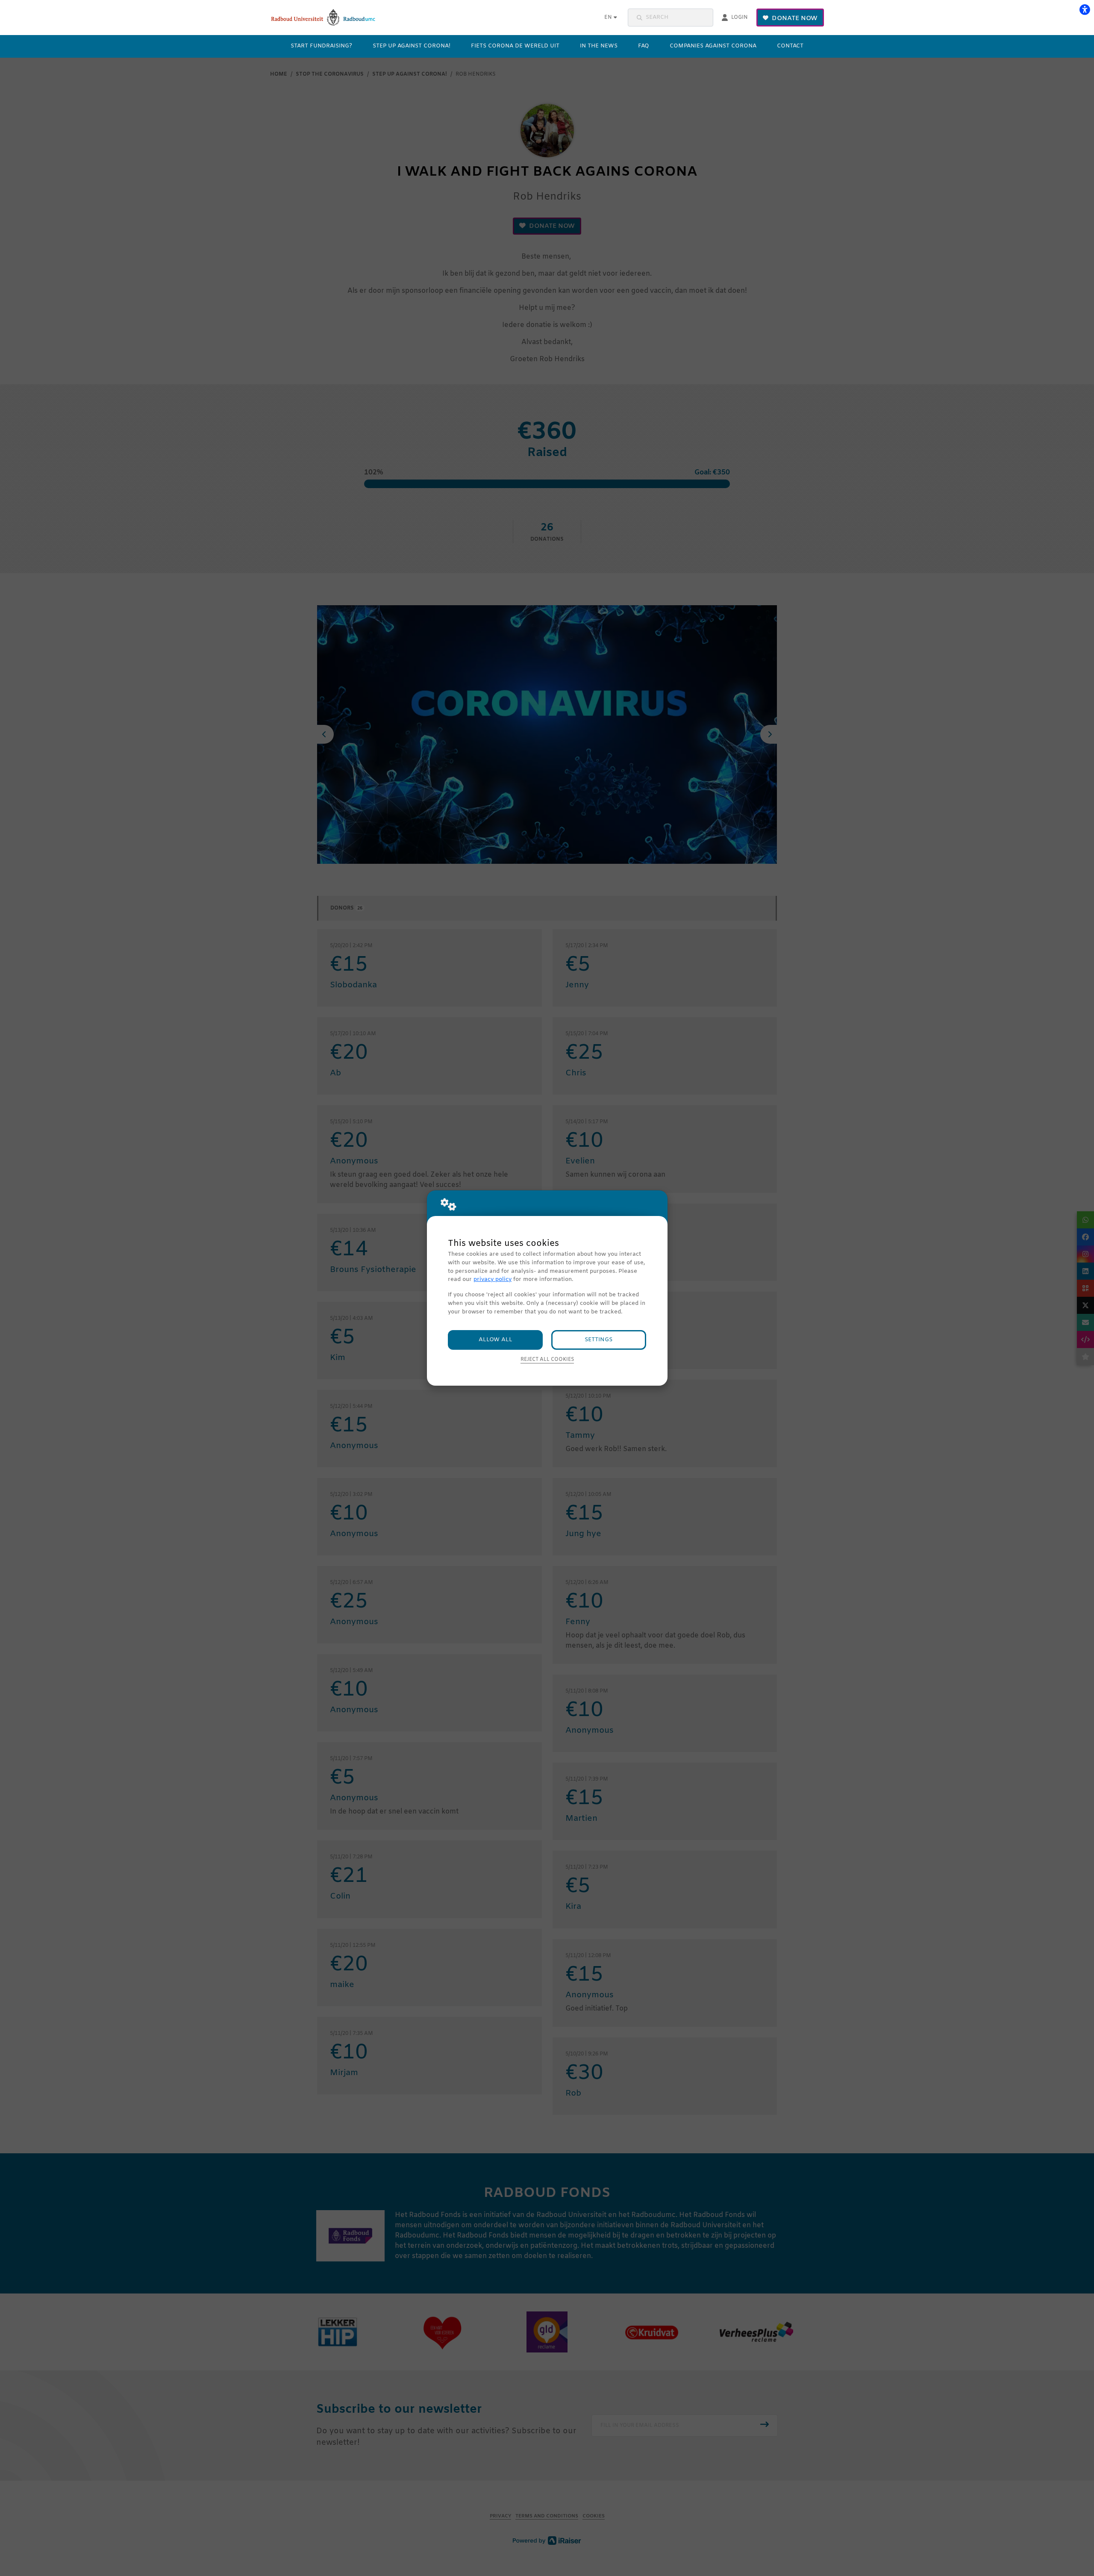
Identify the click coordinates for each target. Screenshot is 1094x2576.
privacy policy (493, 1279)
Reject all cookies (547, 1360)
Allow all (496, 1340)
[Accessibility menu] (1085, 9)
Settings (598, 1340)
